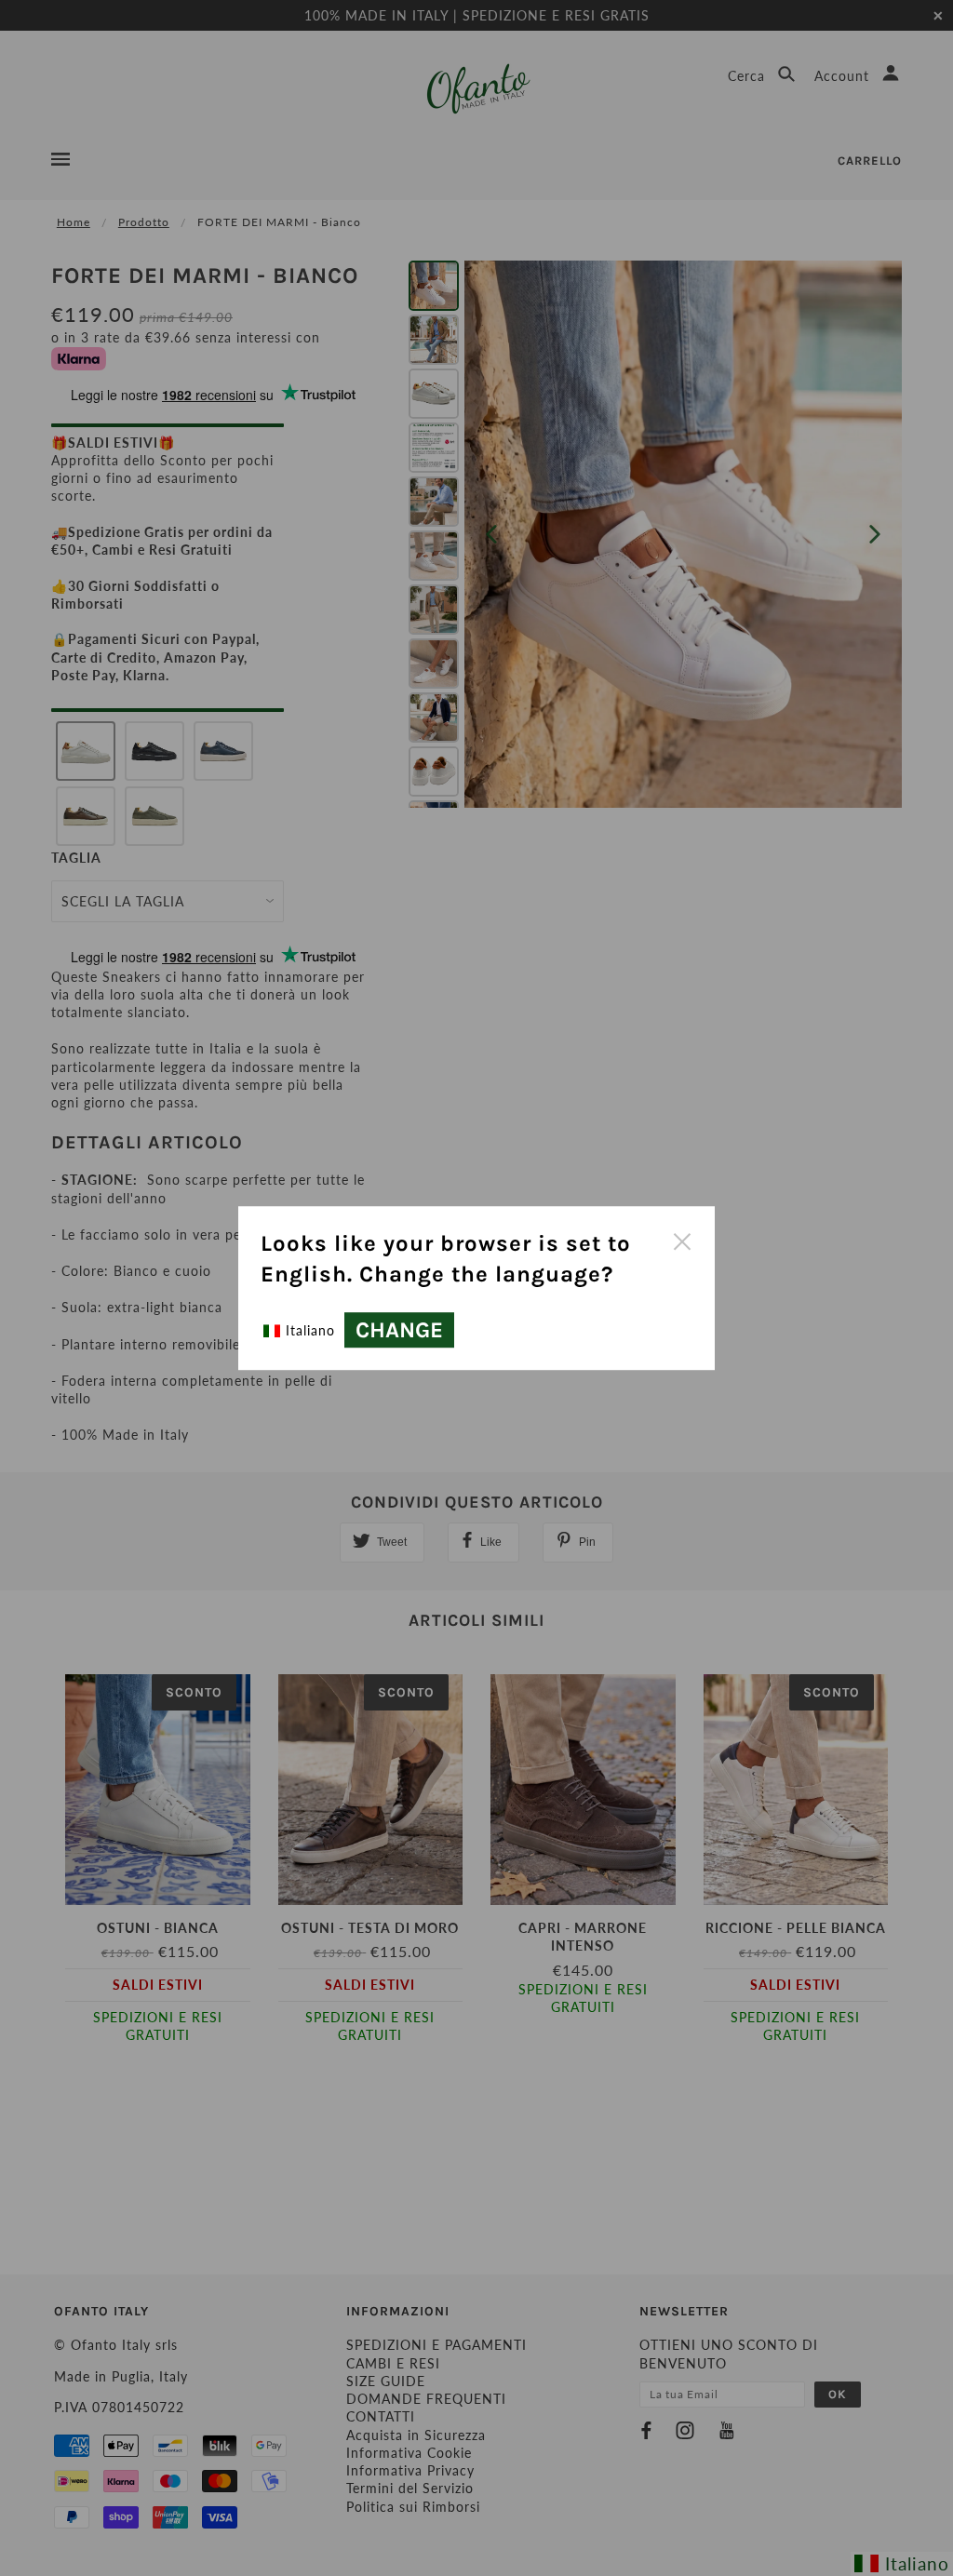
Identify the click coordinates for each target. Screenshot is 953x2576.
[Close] (681, 1240)
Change (399, 1330)
